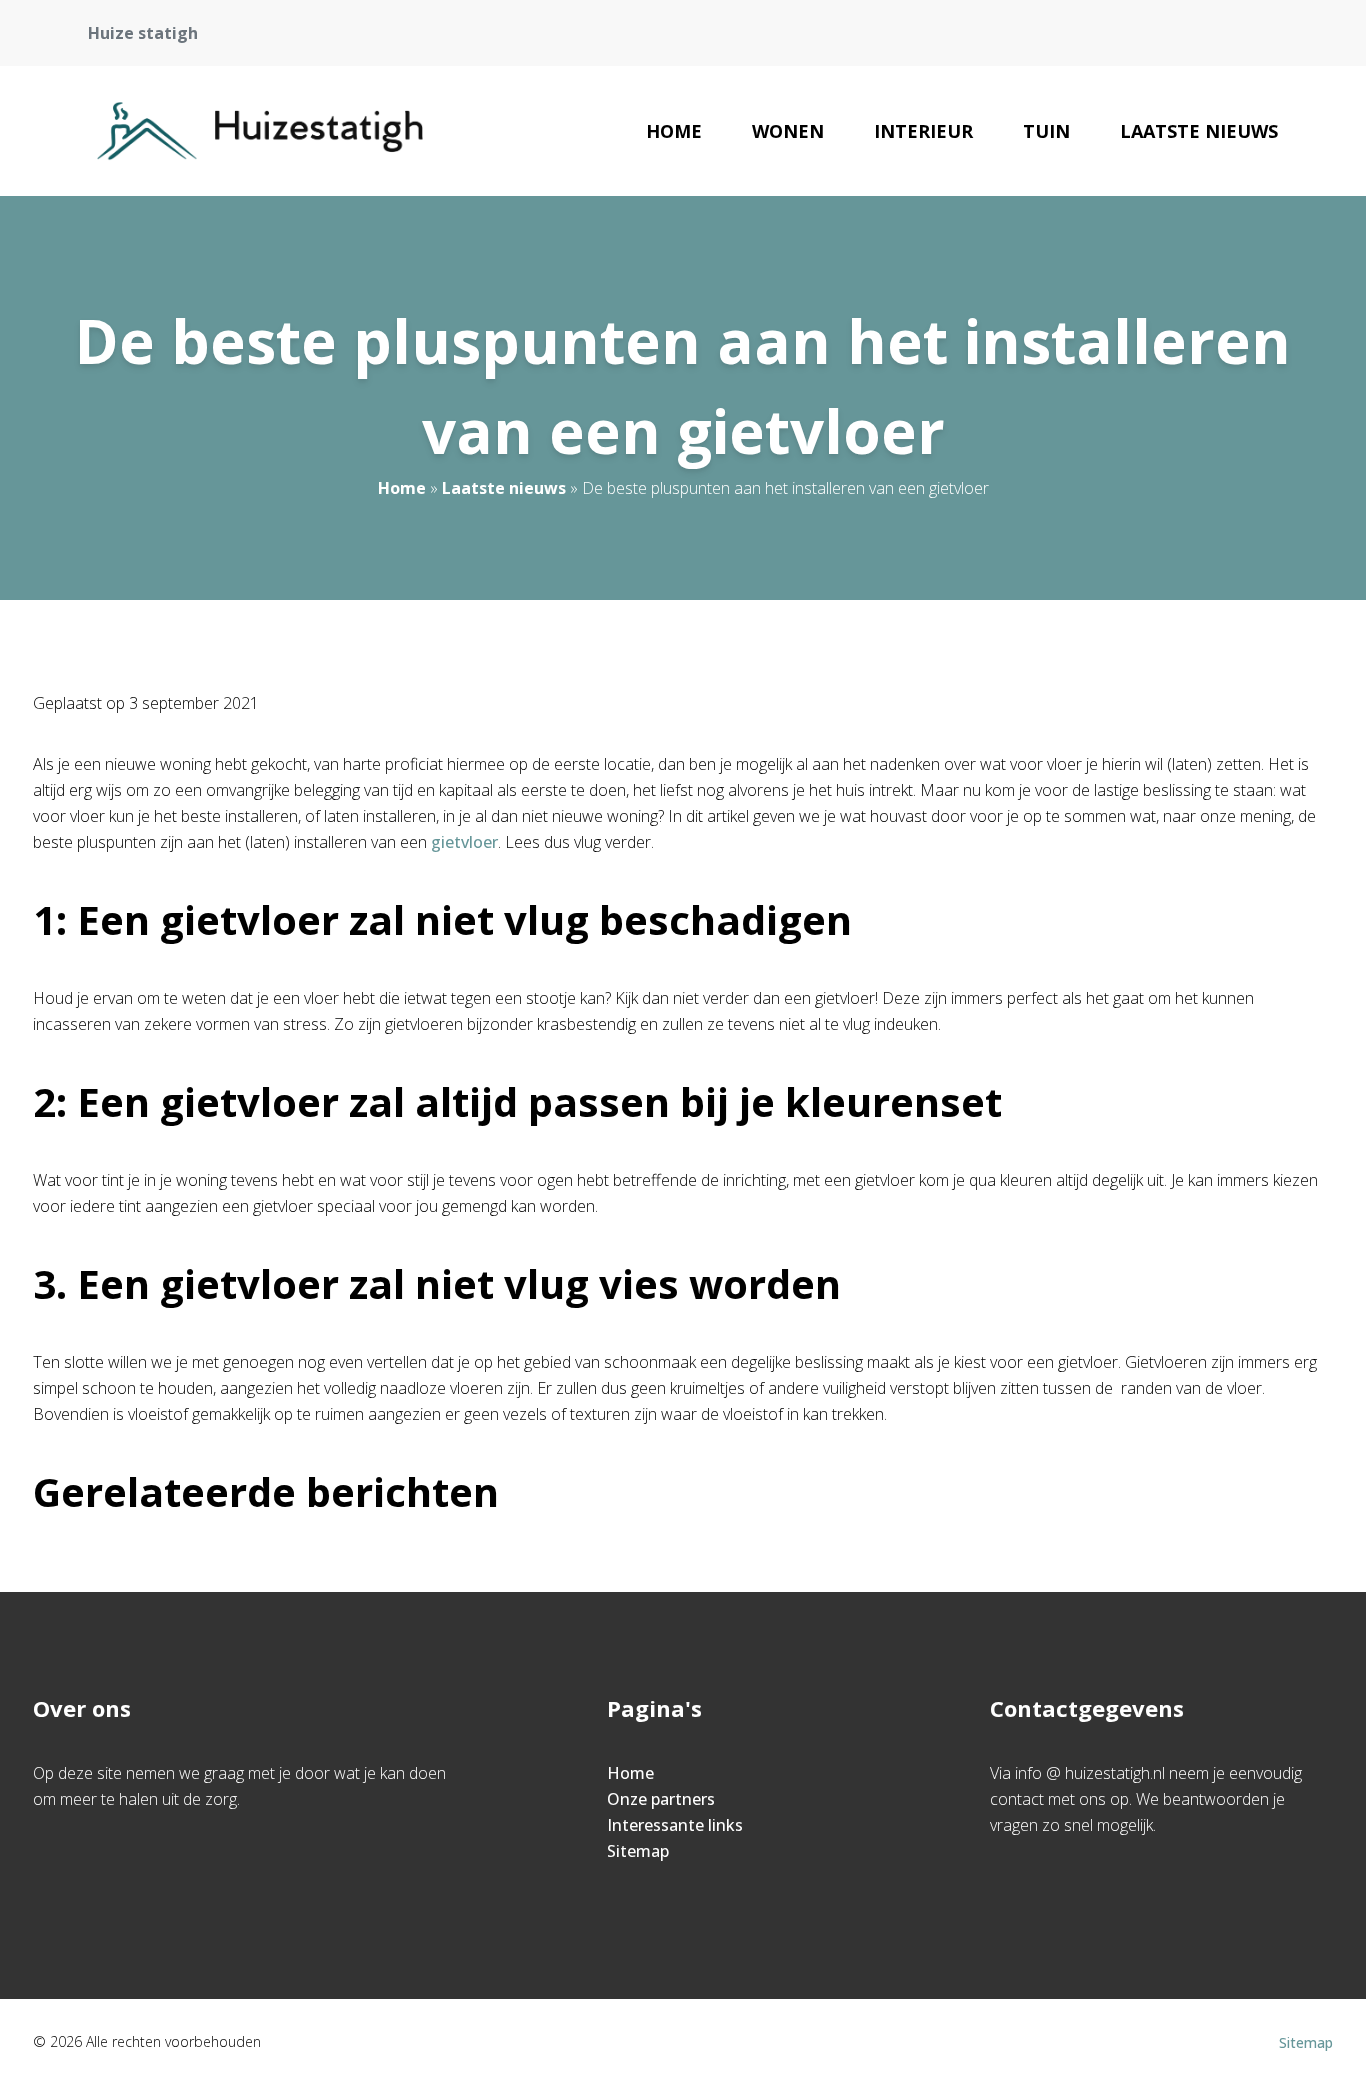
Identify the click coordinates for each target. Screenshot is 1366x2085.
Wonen (788, 131)
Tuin (1046, 131)
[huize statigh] (260, 131)
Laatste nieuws (1199, 131)
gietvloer (464, 842)
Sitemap (638, 1851)
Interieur (923, 131)
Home (674, 131)
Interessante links (675, 1825)
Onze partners (661, 1799)
